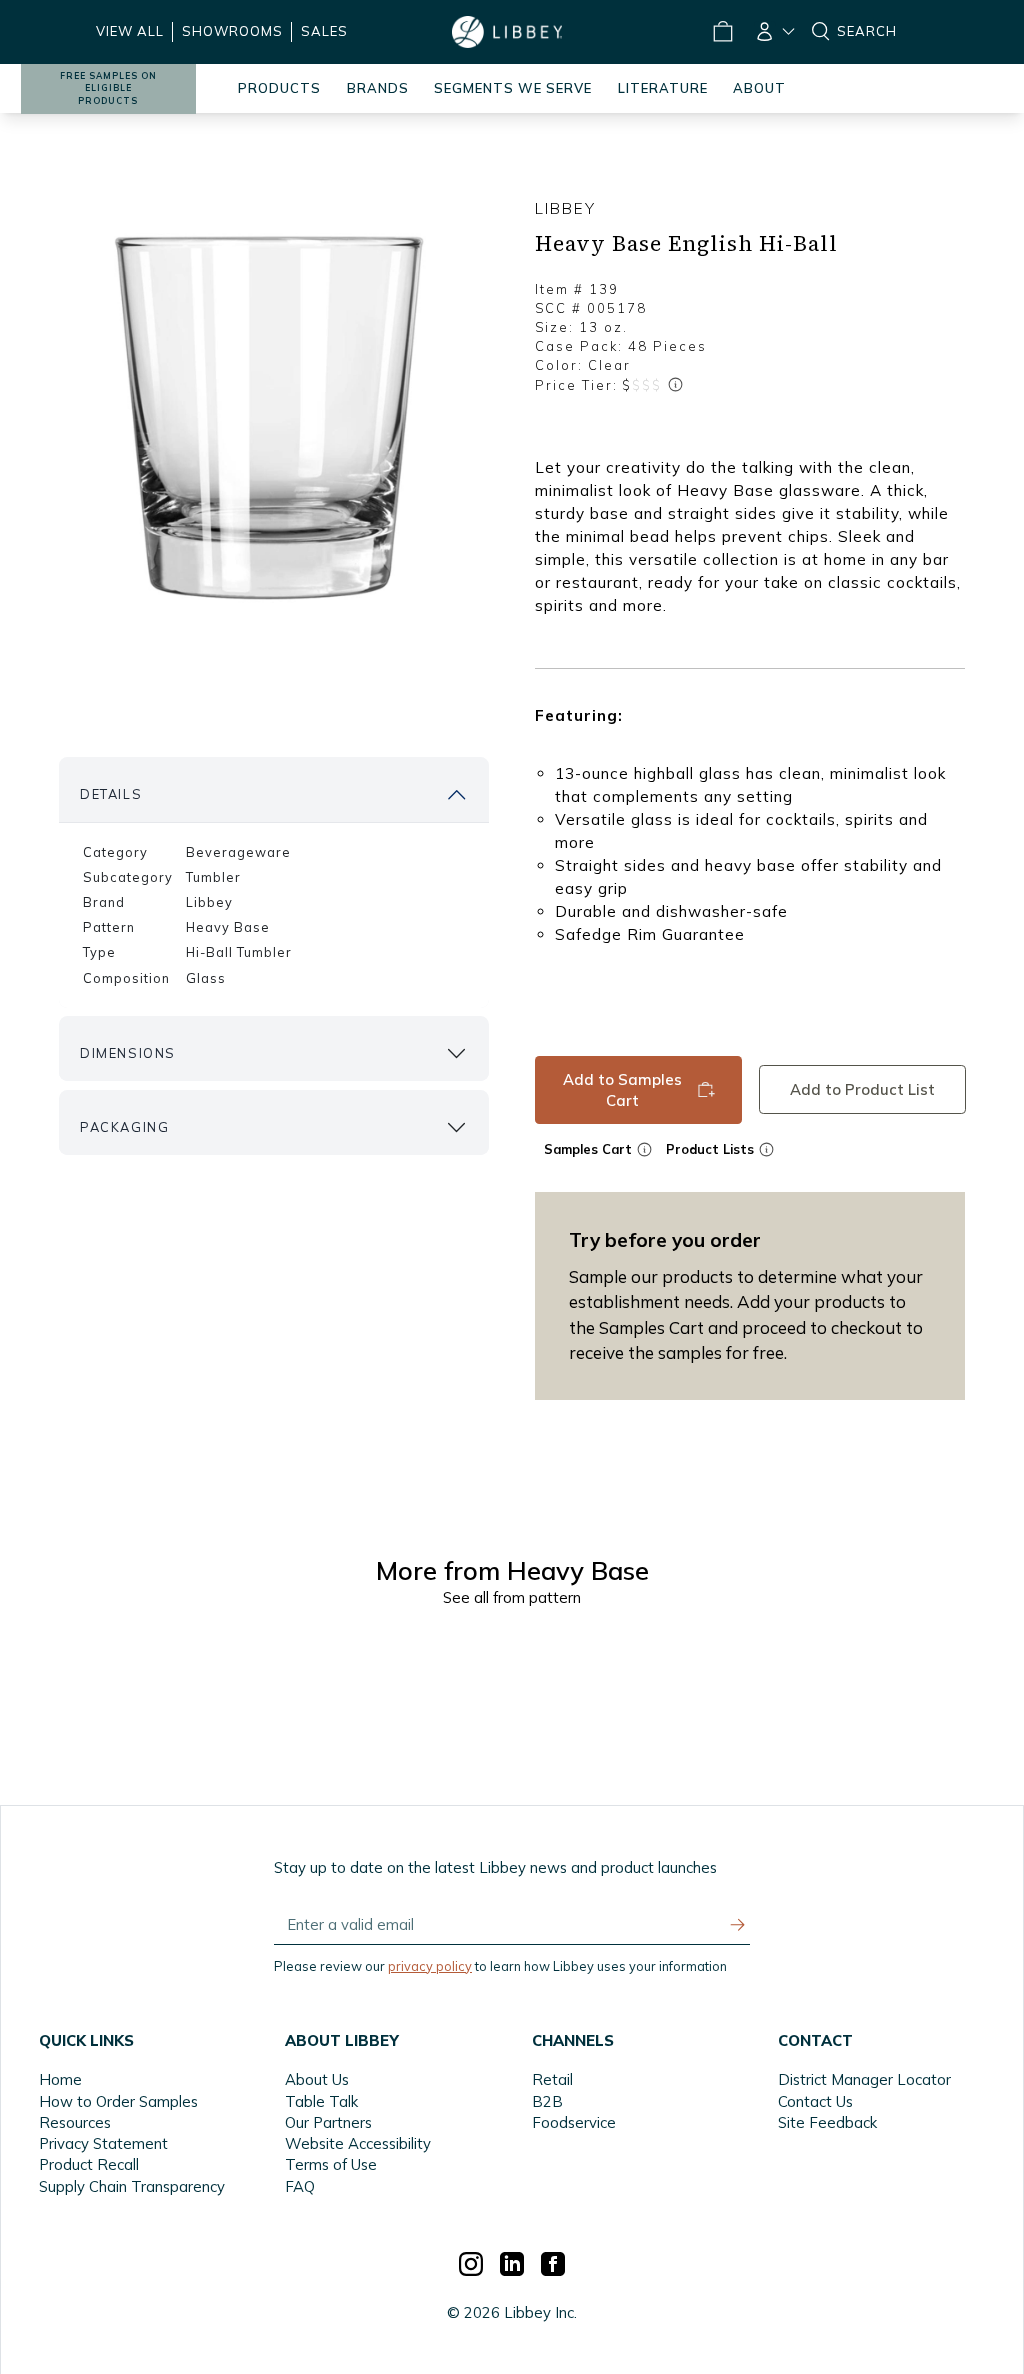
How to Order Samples (118, 2101)
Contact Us (815, 2101)
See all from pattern (512, 1597)
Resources (75, 2122)
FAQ (300, 2186)
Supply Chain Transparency (132, 2186)
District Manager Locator (864, 2079)
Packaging (124, 1127)
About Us (317, 2079)
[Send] (738, 1925)
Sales (324, 31)
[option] (274, 418)
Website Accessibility (358, 2143)
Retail (552, 2079)
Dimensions (128, 1053)
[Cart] (722, 32)
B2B (547, 2101)
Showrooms (232, 31)
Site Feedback (827, 2122)
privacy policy (430, 1966)
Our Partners (328, 2122)
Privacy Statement (103, 2143)
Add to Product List (861, 1089)
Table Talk (321, 2101)
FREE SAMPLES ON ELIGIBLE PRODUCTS (108, 88)
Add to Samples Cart (622, 1089)
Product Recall (89, 2164)
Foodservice (574, 2122)
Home (60, 2079)
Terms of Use (331, 2164)
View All (130, 31)
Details (111, 794)
